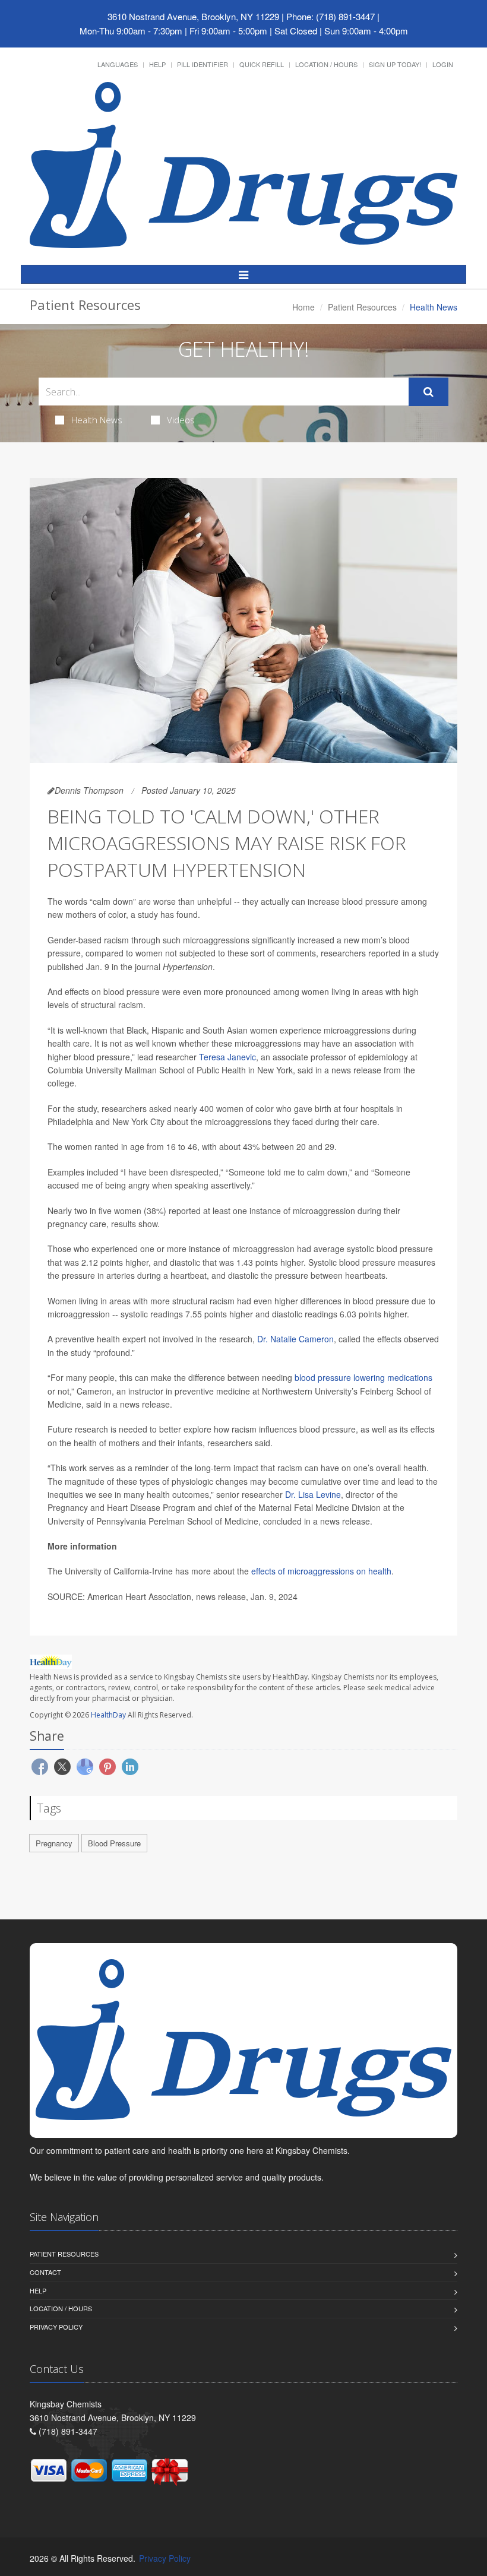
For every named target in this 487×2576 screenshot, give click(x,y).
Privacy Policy (56, 2327)
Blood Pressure (114, 1843)
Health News (97, 420)
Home (303, 307)
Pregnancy (54, 1843)
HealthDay (108, 1715)
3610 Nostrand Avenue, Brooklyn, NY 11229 (193, 16)
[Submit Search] (429, 392)
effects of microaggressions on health (321, 1571)
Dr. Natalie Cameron (295, 1339)
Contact (45, 2272)
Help (157, 64)
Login (443, 64)
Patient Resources (362, 307)
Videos (181, 420)
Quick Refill (262, 64)
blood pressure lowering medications (363, 1377)
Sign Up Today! (395, 64)
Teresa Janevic (227, 1057)
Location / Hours (326, 64)
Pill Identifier (203, 64)
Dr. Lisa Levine (313, 1494)
